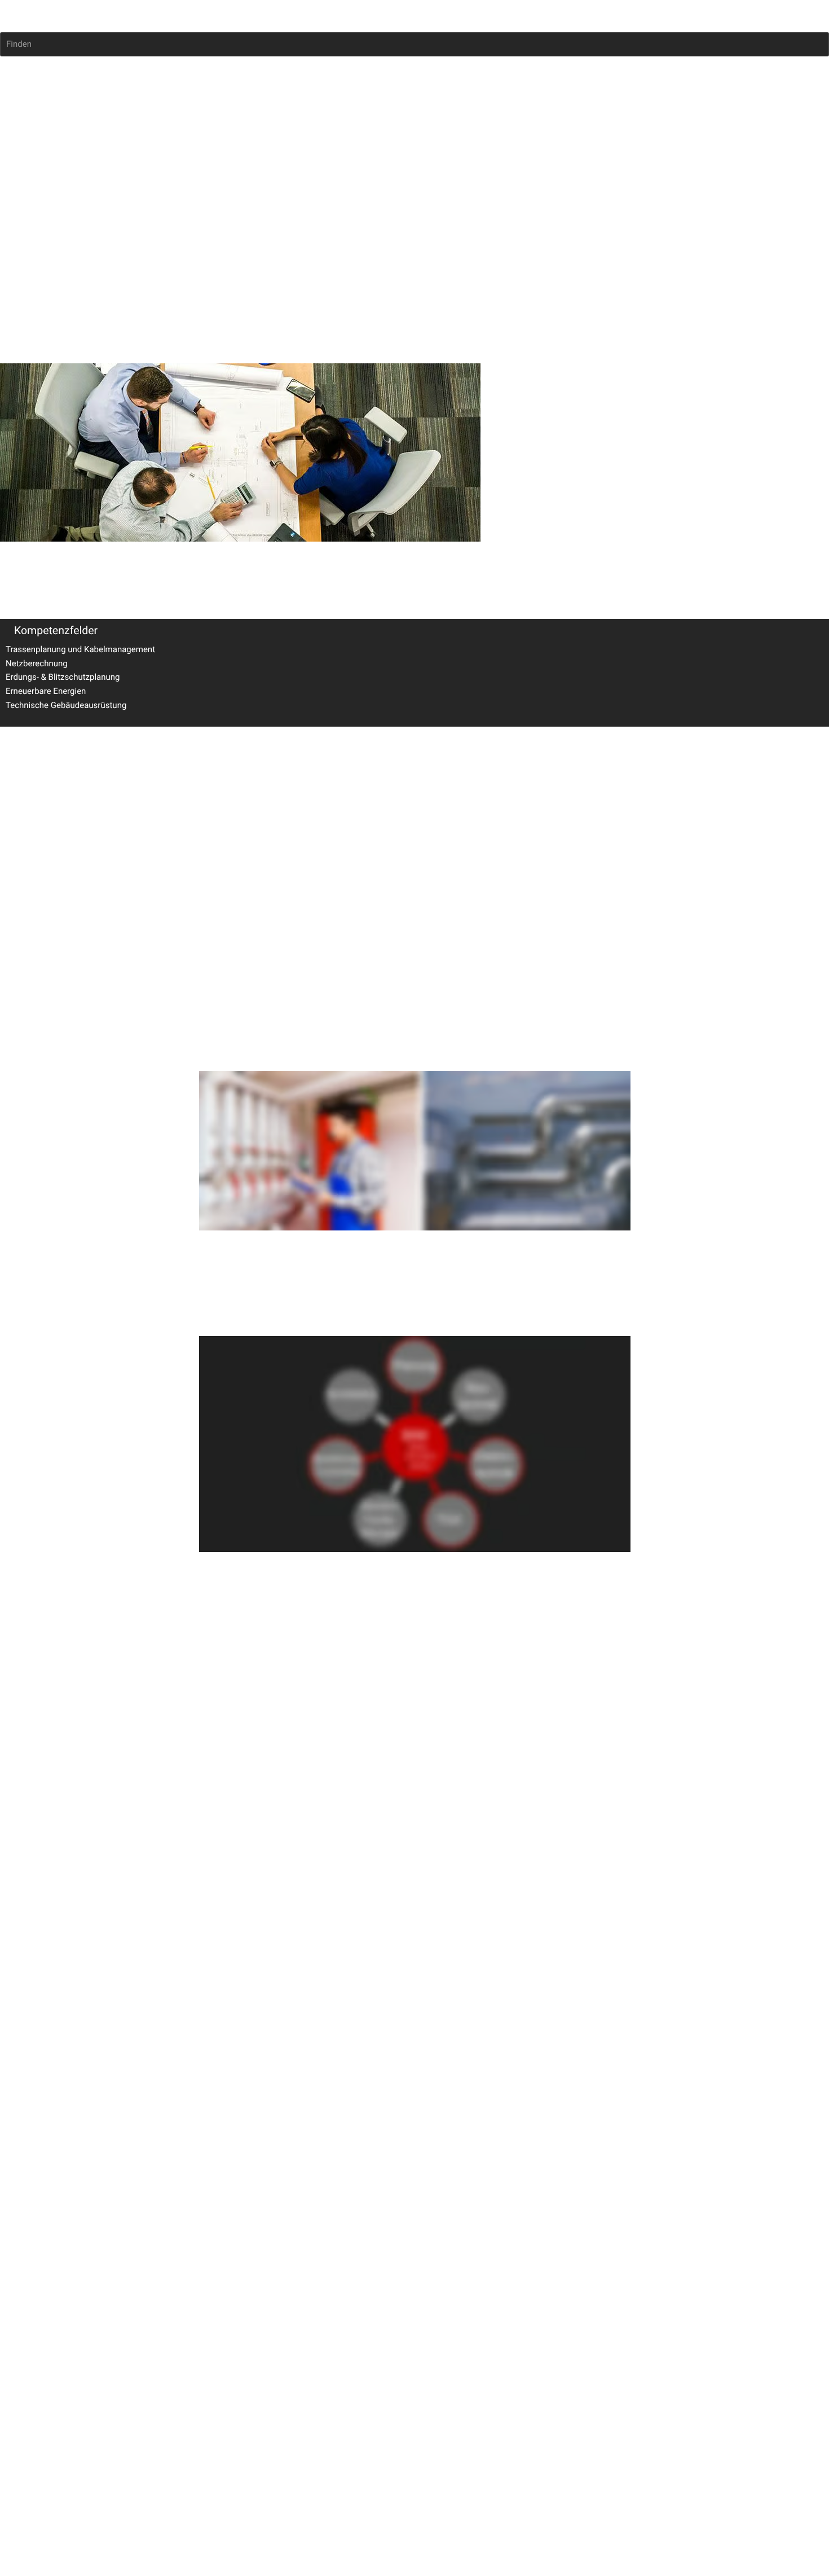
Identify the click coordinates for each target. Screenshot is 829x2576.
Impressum (21, 863)
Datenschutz (69, 863)
